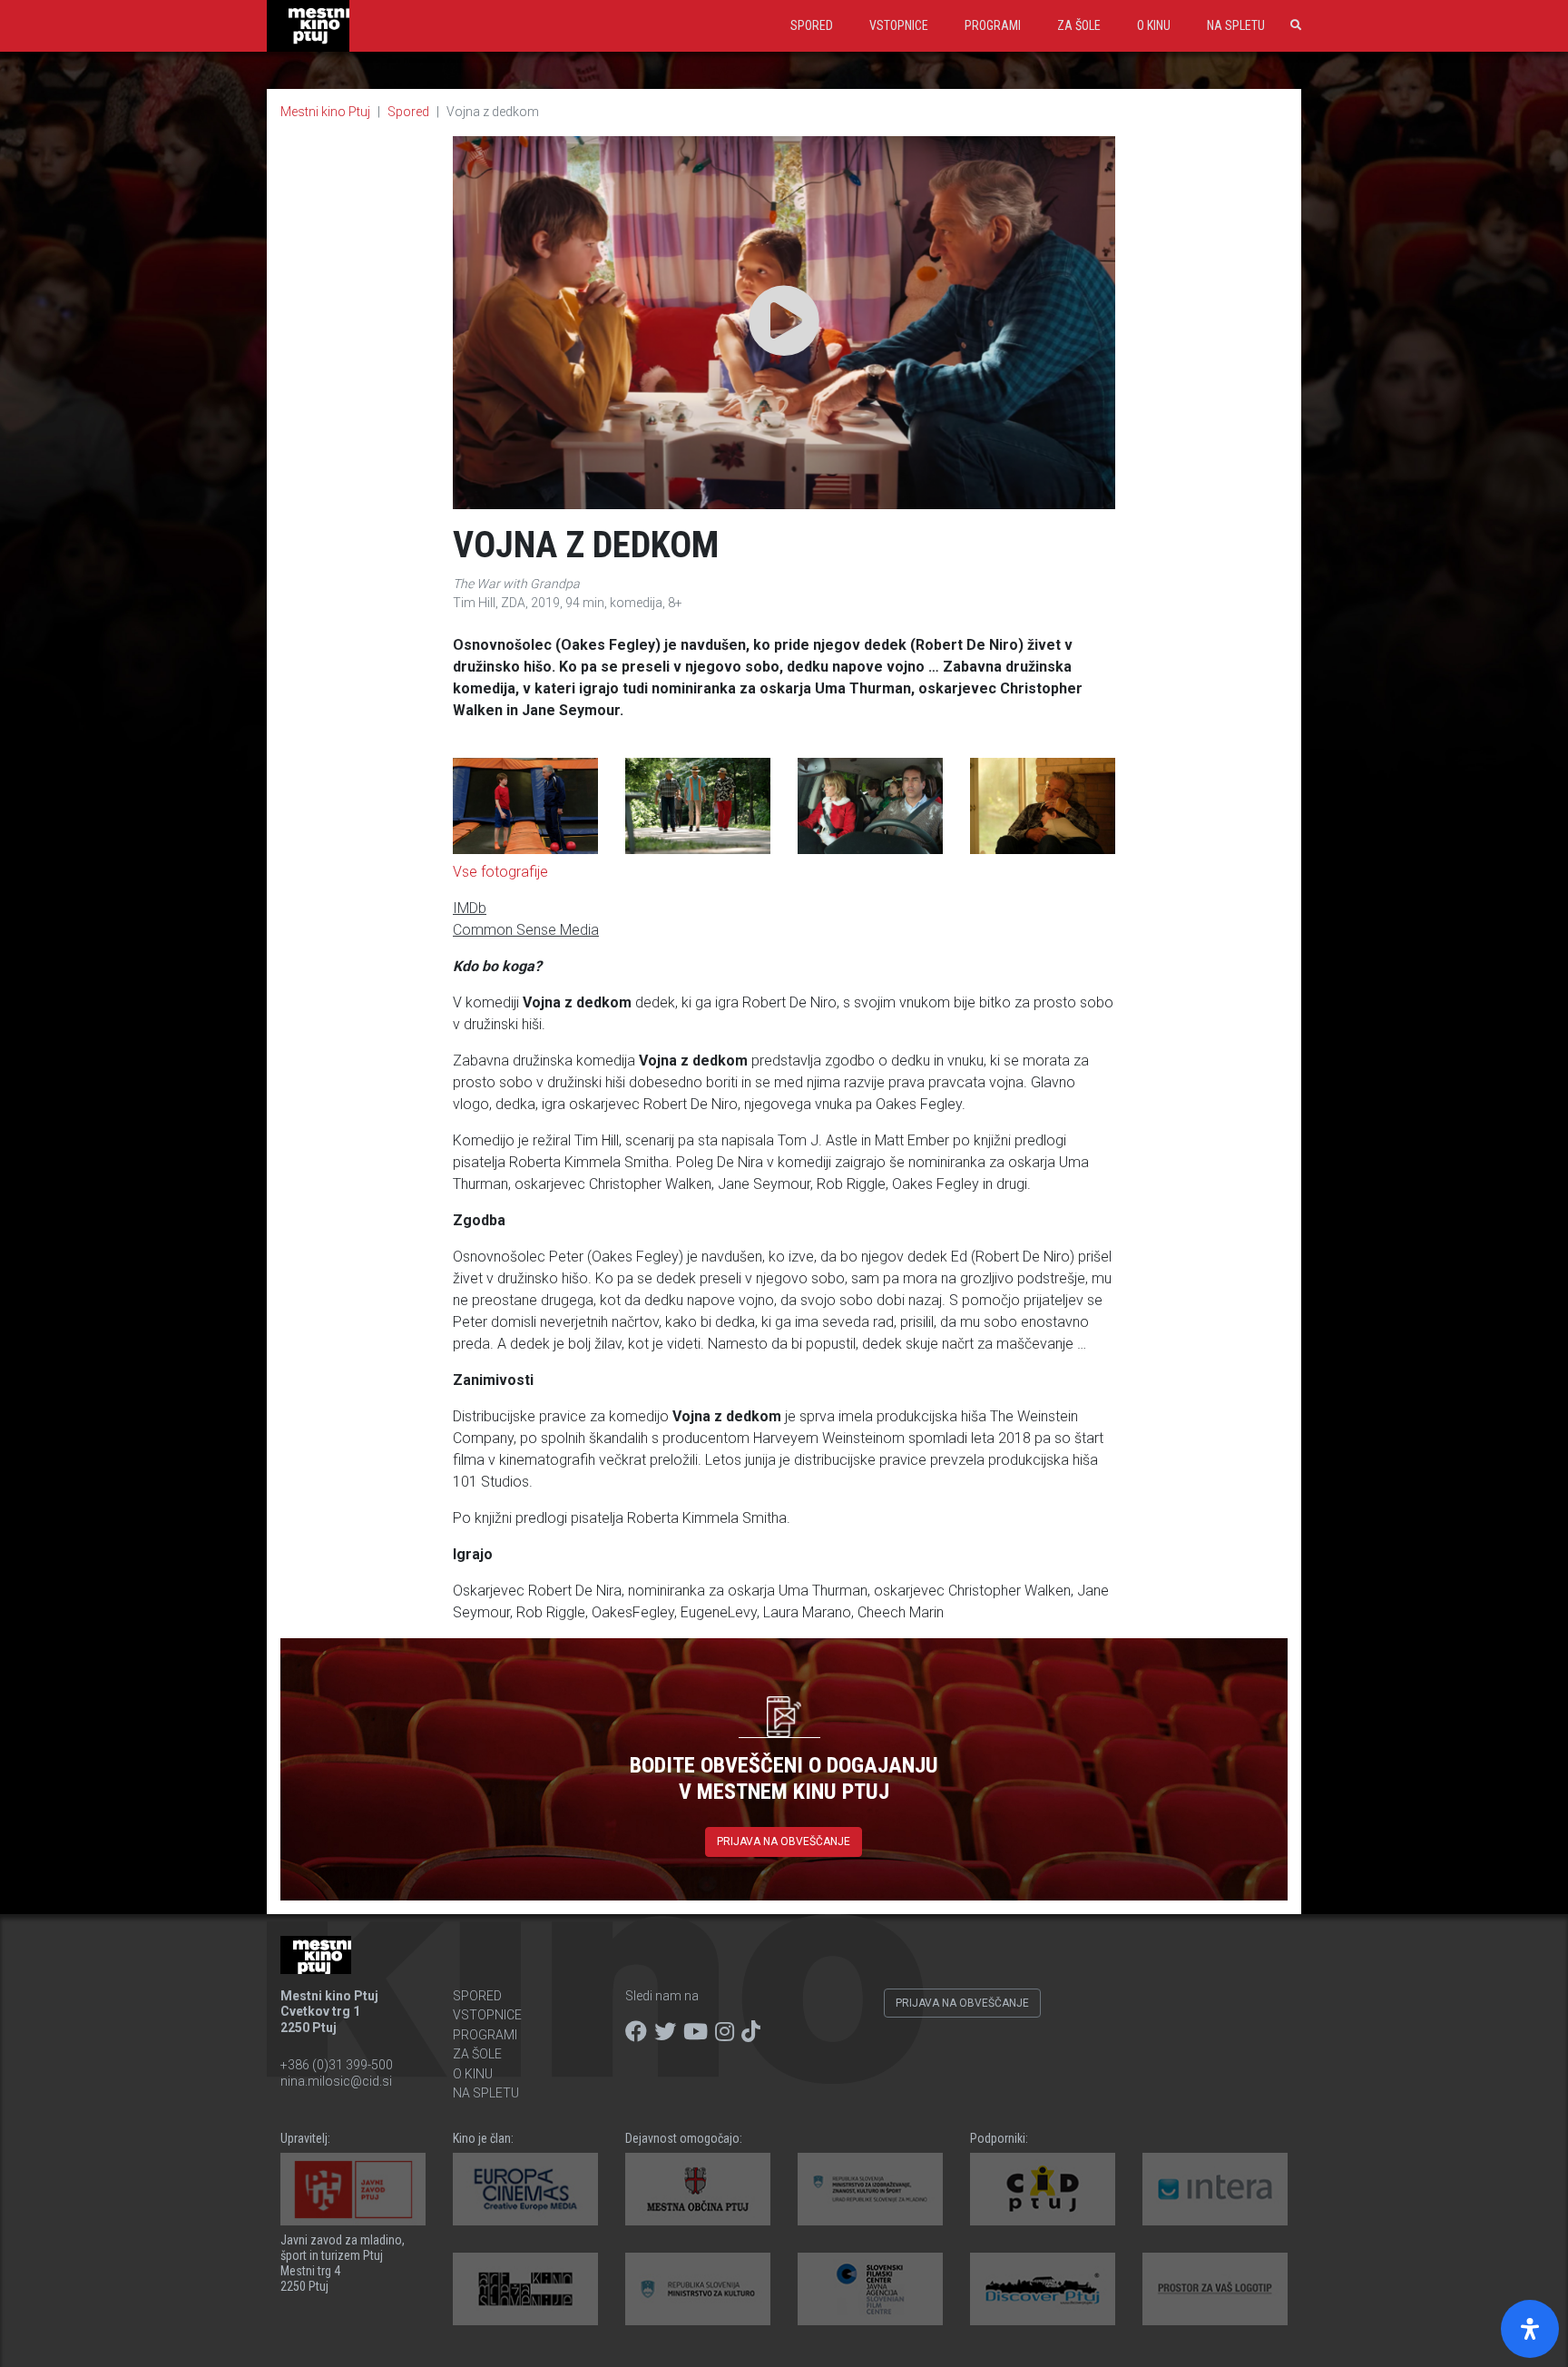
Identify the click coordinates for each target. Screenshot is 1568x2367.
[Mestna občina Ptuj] (698, 2189)
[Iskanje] (1292, 25)
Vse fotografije (500, 872)
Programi (993, 25)
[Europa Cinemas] (525, 2189)
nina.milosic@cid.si (336, 2081)
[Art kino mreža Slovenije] (525, 2289)
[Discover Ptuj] (1043, 2289)
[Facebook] (636, 2032)
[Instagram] (725, 2032)
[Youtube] (696, 2032)
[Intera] (1215, 2189)
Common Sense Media (526, 930)
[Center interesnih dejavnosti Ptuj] (1043, 2189)
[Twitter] (665, 2032)
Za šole (1079, 25)
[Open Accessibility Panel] (1530, 2329)
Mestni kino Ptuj (325, 112)
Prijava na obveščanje (784, 1842)
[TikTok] (751, 2032)
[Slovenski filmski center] (870, 2289)
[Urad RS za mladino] (870, 2189)
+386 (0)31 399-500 (337, 2065)
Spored (812, 25)
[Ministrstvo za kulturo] (698, 2289)
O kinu (1154, 25)
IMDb (470, 908)
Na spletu (1236, 25)
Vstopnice (899, 25)
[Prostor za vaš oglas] (1215, 2289)
